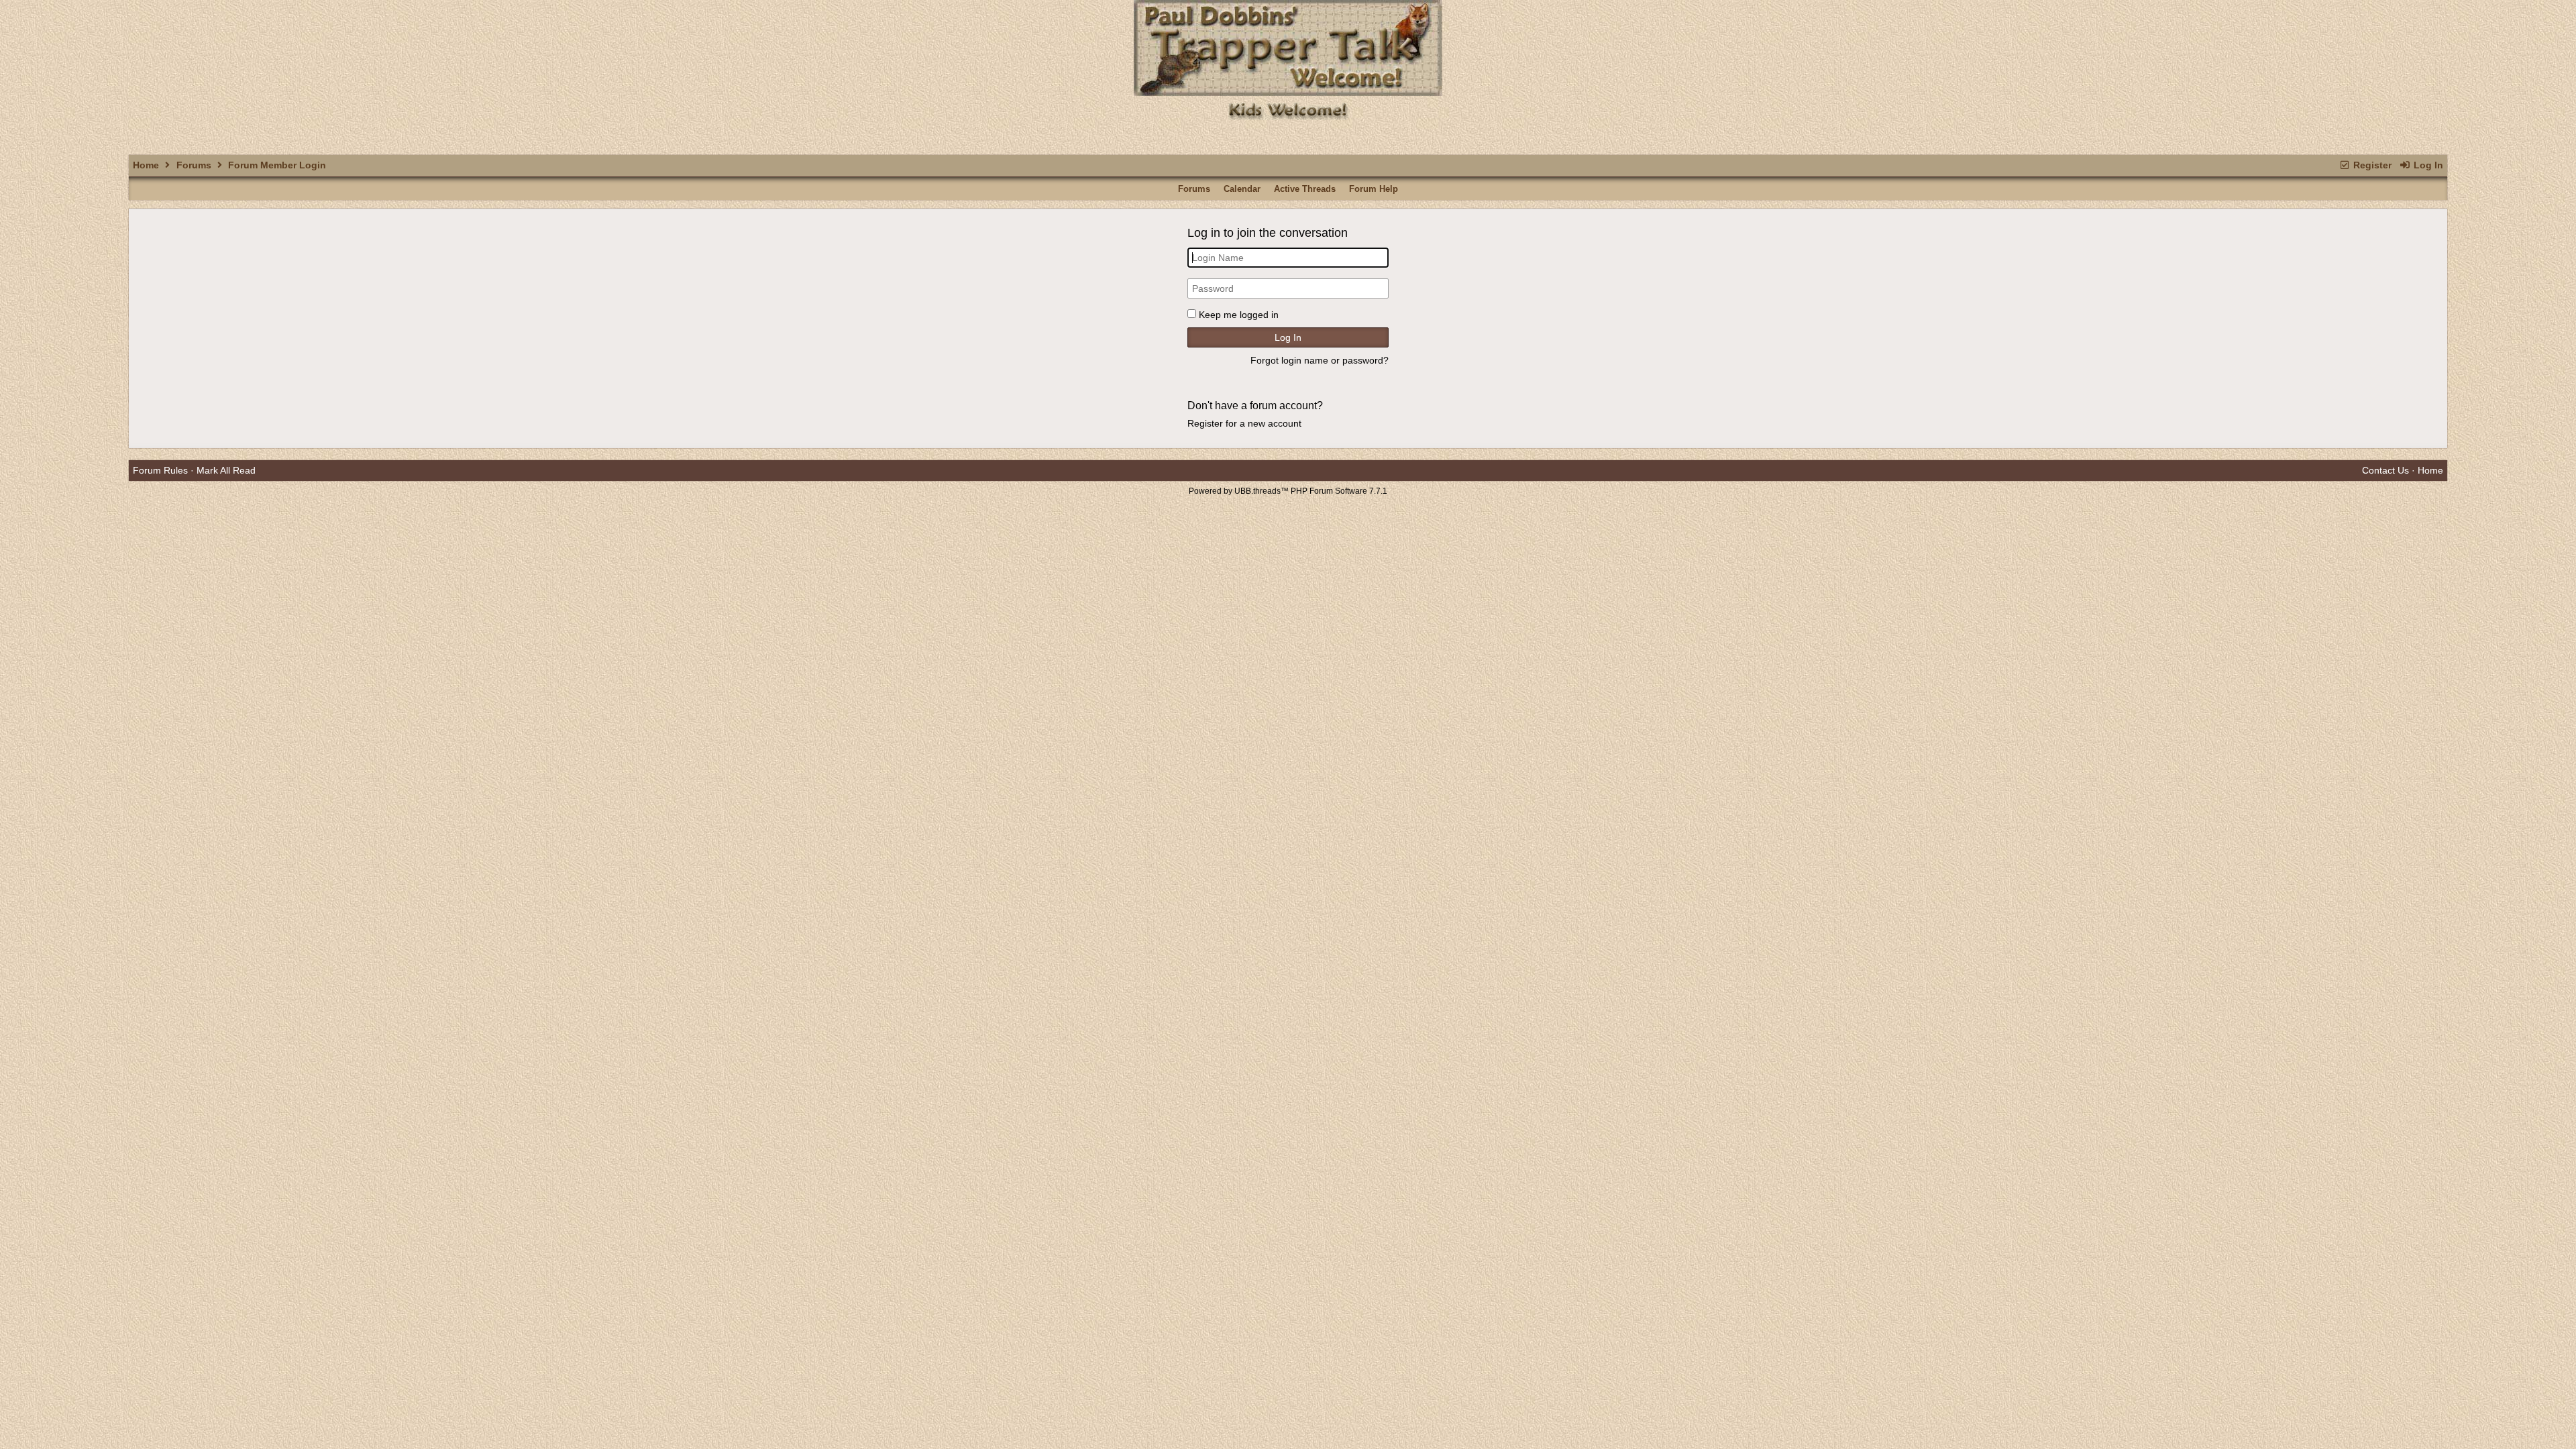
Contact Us (2385, 470)
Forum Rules (160, 470)
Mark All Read (226, 470)
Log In (2427, 165)
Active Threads (1305, 189)
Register (2371, 165)
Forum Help (1374, 189)
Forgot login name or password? (1320, 360)
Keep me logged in (1239, 315)
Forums (194, 165)
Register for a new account (1244, 423)
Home (146, 165)
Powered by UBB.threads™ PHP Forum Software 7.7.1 (1288, 491)
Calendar (1242, 189)
